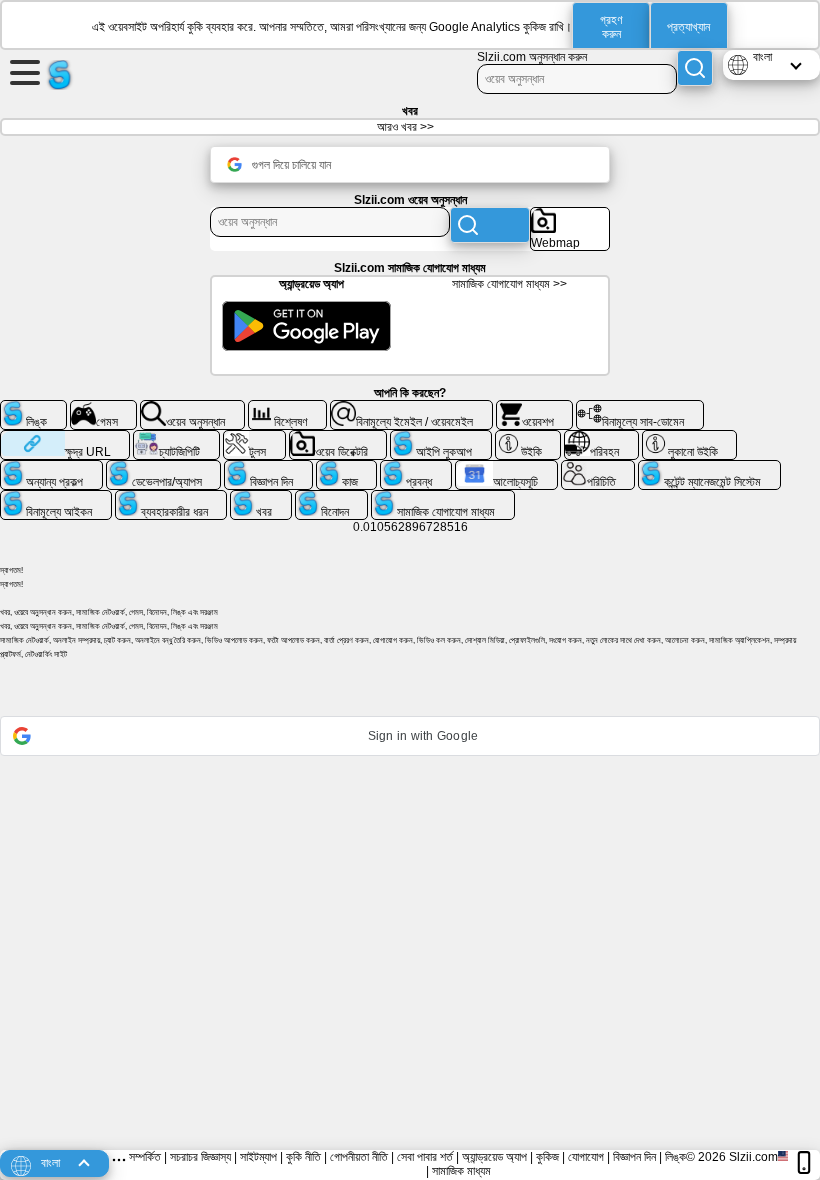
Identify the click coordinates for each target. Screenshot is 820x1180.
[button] (410, 736)
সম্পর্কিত (145, 1157)
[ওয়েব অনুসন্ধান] (192, 408)
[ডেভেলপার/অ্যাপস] (164, 468)
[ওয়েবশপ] (535, 408)
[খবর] (261, 498)
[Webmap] (570, 215)
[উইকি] (528, 438)
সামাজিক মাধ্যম (461, 1171)
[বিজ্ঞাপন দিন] (268, 468)
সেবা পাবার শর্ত (425, 1157)
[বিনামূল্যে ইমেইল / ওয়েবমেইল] (411, 408)
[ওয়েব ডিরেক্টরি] (338, 438)
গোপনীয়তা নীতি (359, 1157)
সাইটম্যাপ (258, 1157)
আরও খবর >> (405, 127)
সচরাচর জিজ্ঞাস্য (200, 1157)
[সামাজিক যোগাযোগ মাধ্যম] (443, 498)
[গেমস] (104, 408)
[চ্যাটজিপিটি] (176, 438)
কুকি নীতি (303, 1157)
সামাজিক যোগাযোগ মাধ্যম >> (509, 284)
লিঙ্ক (675, 1157)
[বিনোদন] (332, 498)
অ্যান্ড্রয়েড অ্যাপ (494, 1157)
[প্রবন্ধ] (416, 468)
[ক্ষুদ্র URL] (65, 438)
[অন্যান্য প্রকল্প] (51, 468)
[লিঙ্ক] (33, 408)
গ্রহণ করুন (611, 27)
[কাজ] (347, 468)
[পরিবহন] (601, 438)
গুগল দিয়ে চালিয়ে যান (291, 165)
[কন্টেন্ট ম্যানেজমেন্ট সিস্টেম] (709, 468)
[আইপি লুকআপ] (441, 438)
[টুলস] (254, 438)
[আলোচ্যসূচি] (506, 468)
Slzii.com (753, 1157)
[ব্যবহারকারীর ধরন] (171, 498)
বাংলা (762, 57)
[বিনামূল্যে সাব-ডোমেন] (640, 408)
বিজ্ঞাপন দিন (634, 1157)
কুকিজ (547, 1157)
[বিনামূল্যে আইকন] (56, 498)
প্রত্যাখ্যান (688, 27)
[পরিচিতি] (598, 468)
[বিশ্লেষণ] (288, 408)
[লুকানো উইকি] (690, 438)
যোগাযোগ (586, 1157)
